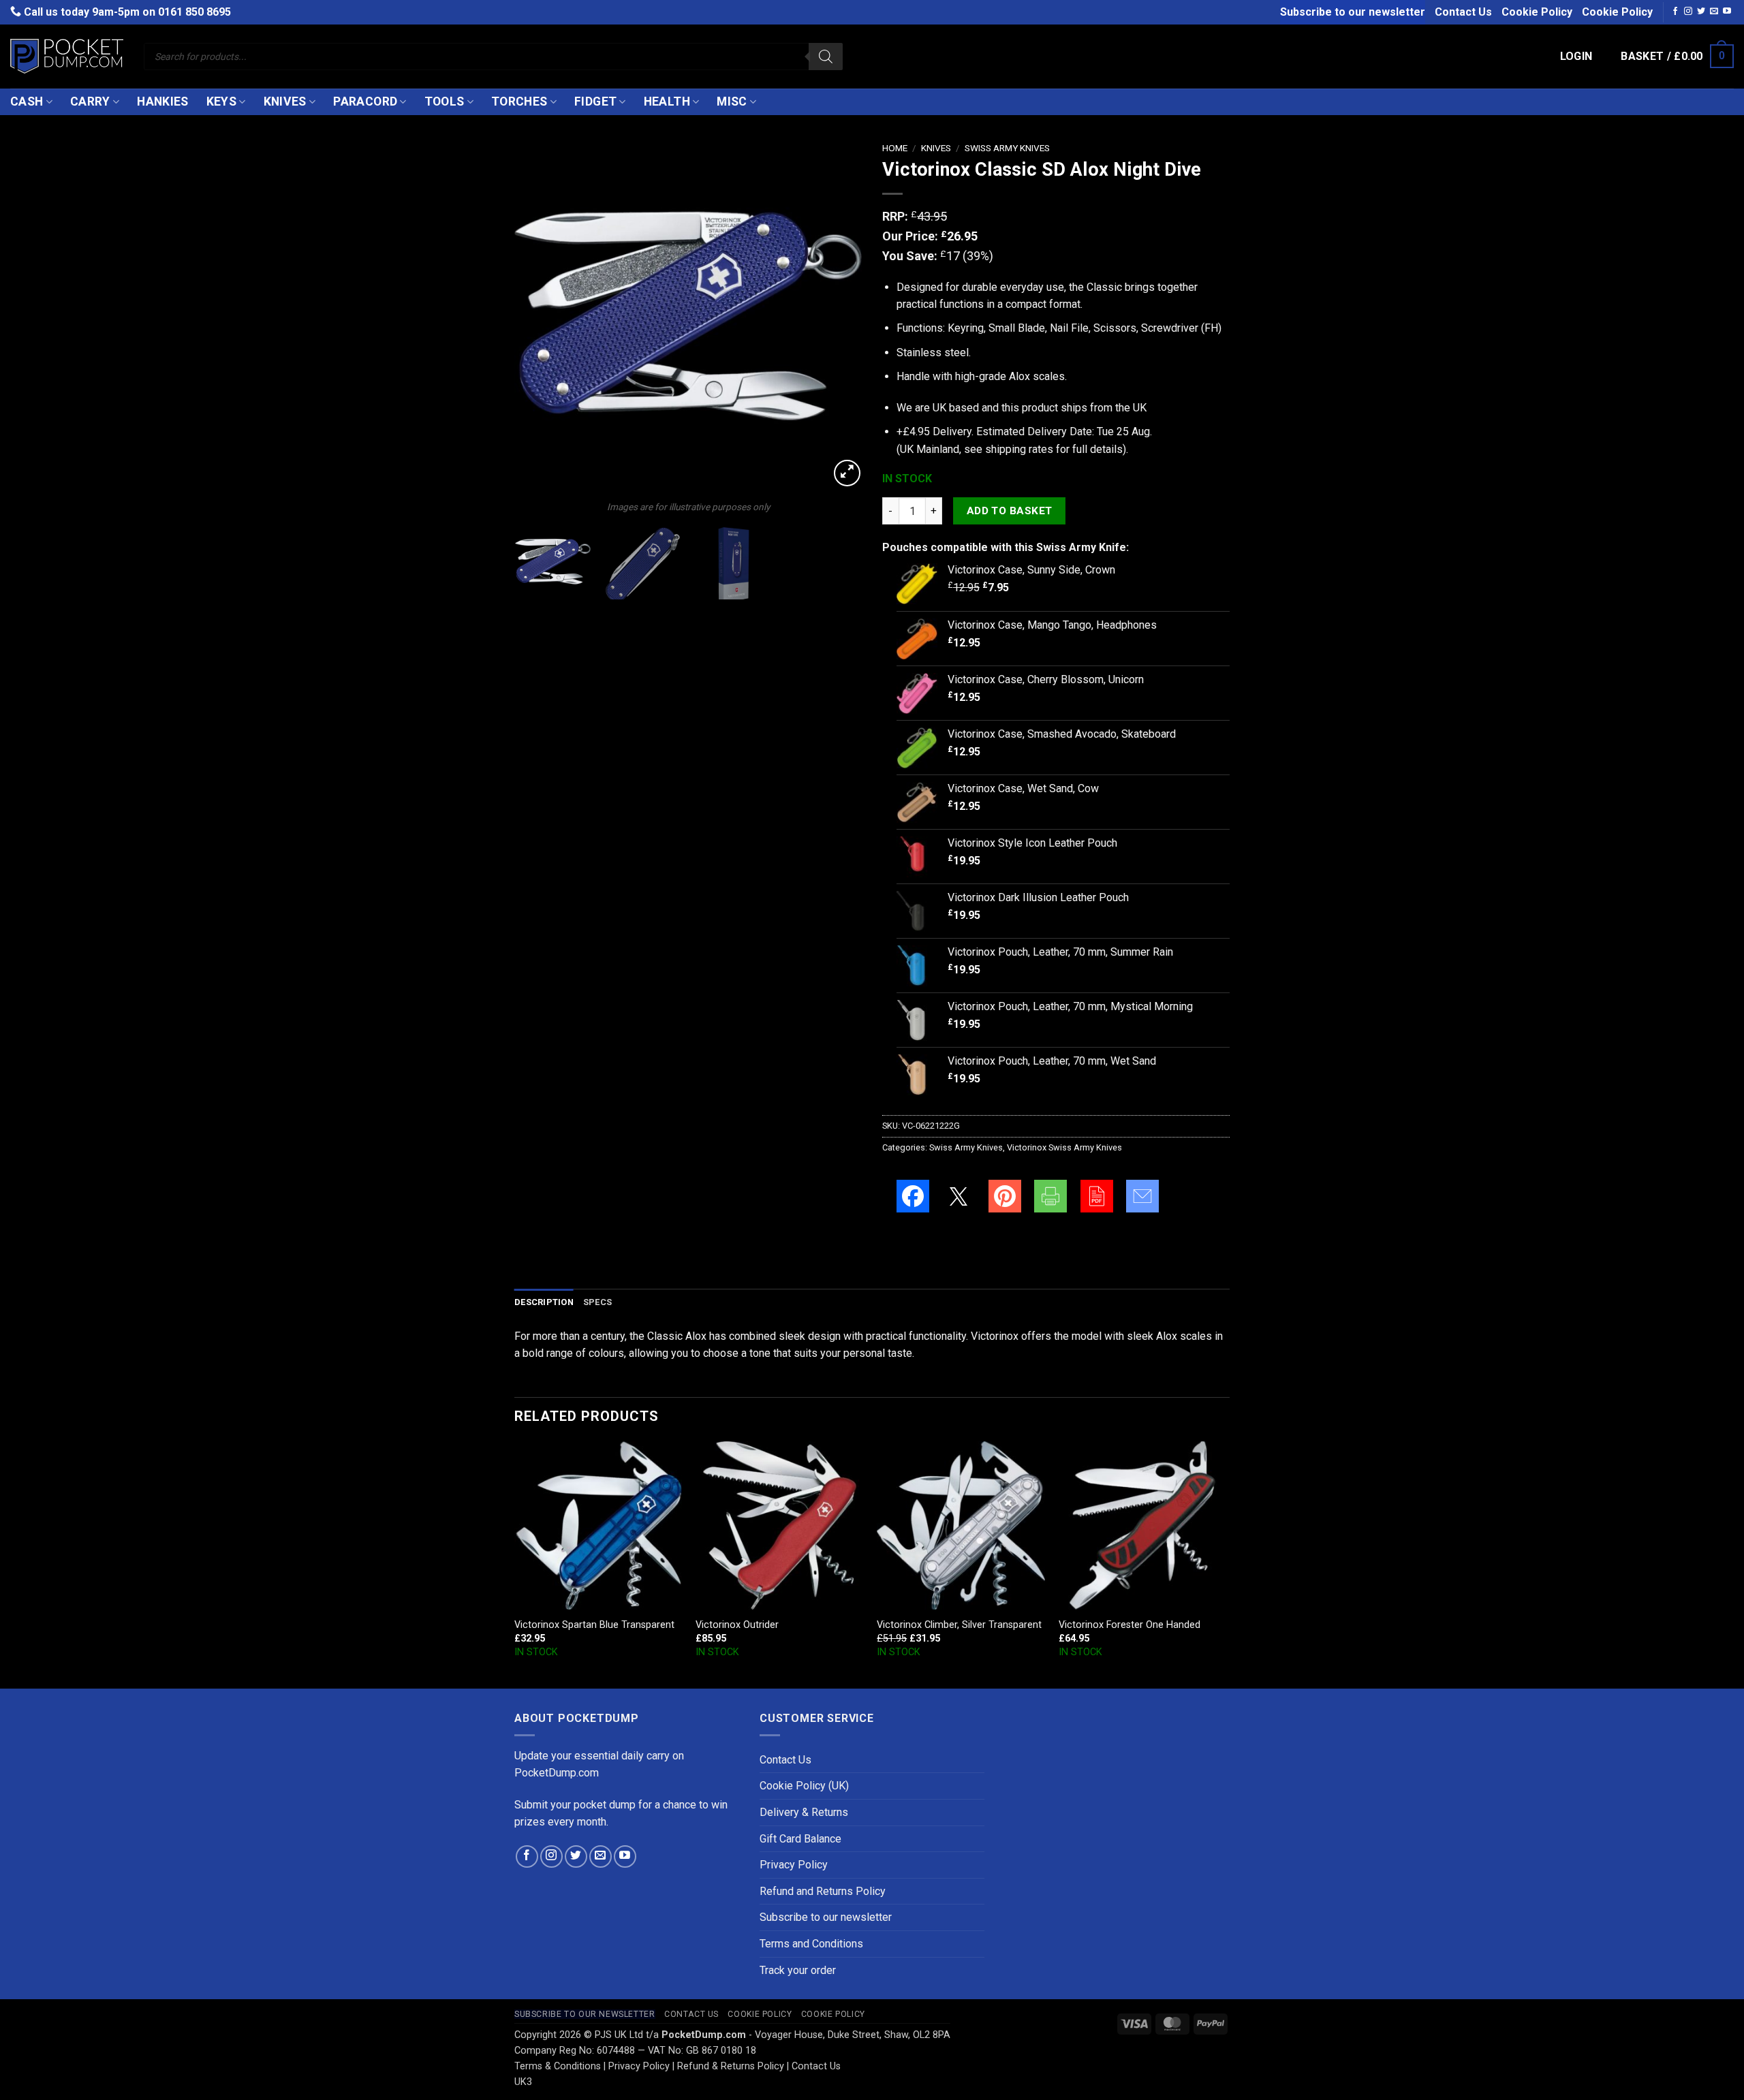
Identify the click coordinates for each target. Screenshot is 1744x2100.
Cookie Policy (1537, 12)
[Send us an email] (1714, 12)
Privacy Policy (794, 1865)
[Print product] (1050, 1196)
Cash (27, 101)
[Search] (826, 57)
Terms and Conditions (811, 1944)
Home (895, 148)
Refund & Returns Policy (731, 2066)
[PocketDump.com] (67, 56)
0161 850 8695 (194, 12)
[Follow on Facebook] (1675, 12)
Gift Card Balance (800, 1839)
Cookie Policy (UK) (804, 1786)
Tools (445, 101)
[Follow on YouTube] (1727, 12)
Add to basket (1010, 511)
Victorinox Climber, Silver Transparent (959, 1625)
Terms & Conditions (558, 2066)
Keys (221, 101)
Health (667, 101)
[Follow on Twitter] (1701, 12)
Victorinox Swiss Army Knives (1064, 1147)
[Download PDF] (1097, 1196)
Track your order (798, 1970)
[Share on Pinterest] (1005, 1196)
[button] (1576, 57)
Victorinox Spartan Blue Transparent (594, 1625)
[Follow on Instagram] (1688, 12)
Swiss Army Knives (1007, 148)
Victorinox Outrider (737, 1625)
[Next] (838, 316)
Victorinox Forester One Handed (1130, 1625)
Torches (519, 101)
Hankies (162, 101)
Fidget (595, 101)
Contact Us (1463, 12)
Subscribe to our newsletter (1353, 12)
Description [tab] (544, 1302)
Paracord (365, 101)
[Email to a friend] (1142, 1196)
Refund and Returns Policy (823, 1891)
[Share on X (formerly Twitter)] (959, 1196)
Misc (732, 101)
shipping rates (1019, 449)
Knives (285, 101)
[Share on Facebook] (913, 1196)
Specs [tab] (597, 1302)
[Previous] (538, 316)
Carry (90, 101)
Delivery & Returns (804, 1812)
